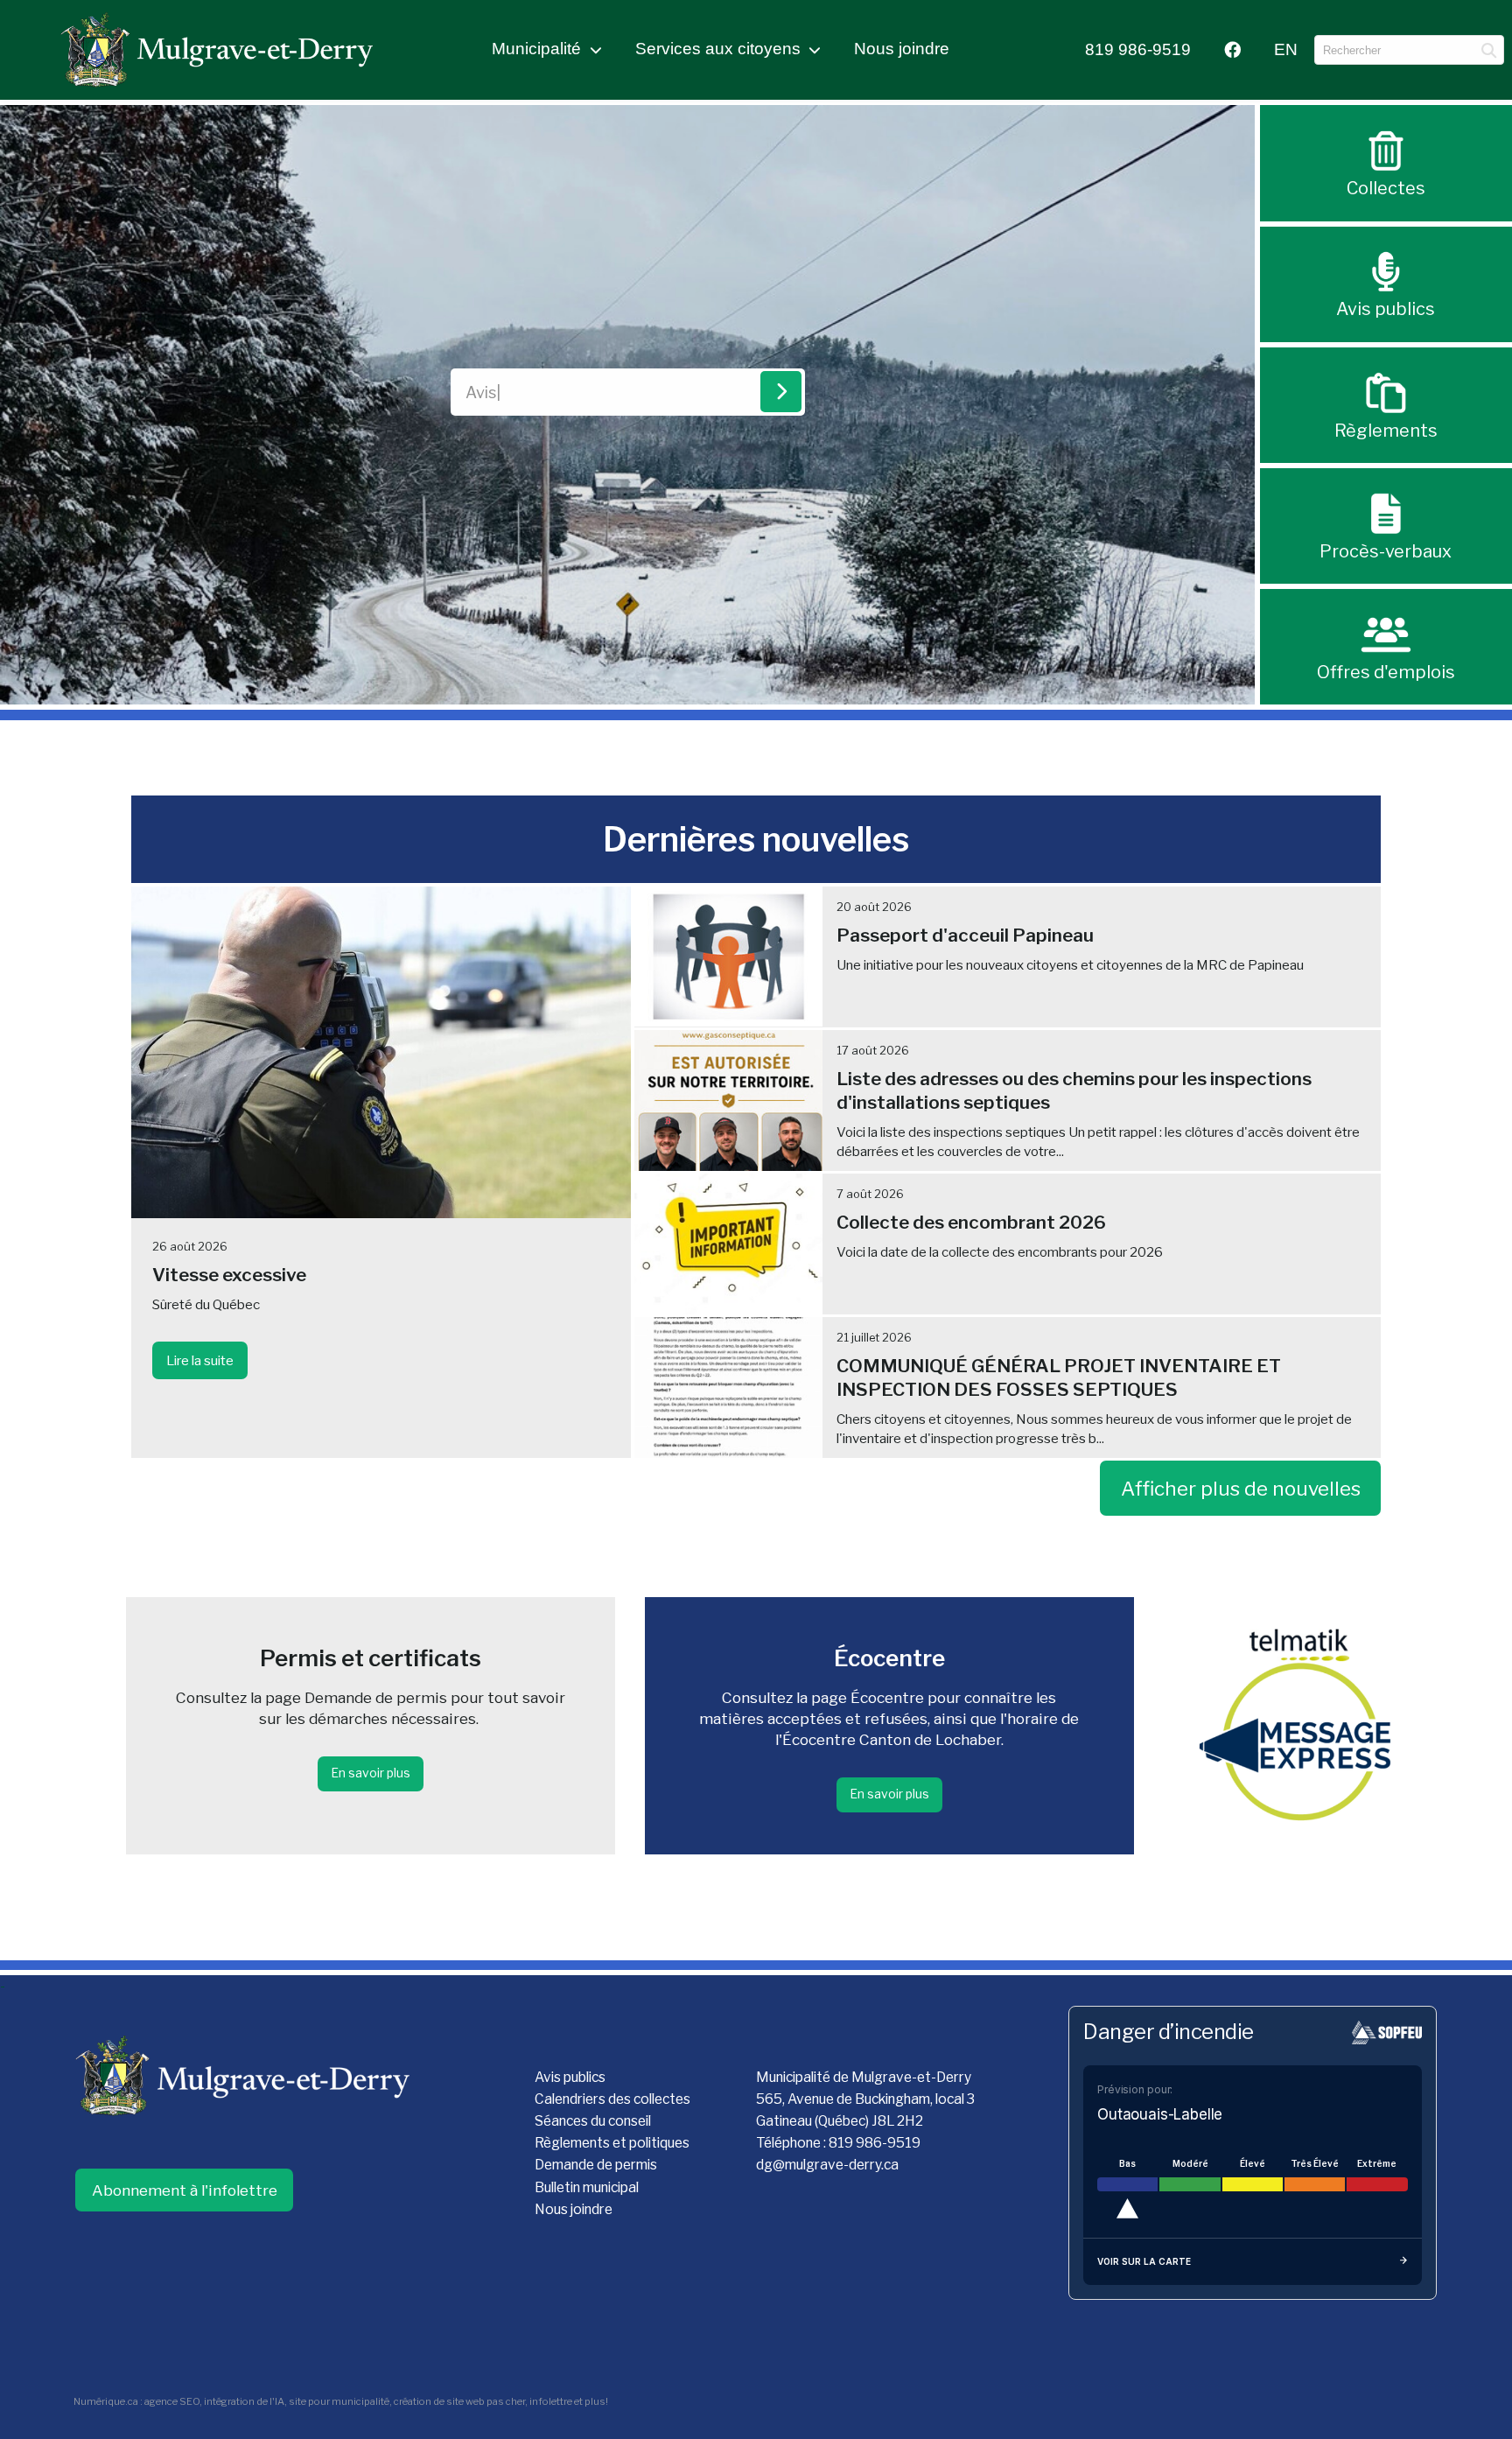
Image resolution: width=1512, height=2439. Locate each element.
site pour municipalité (339, 2401)
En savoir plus (371, 1773)
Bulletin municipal (587, 2187)
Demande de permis (596, 2165)
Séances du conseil (593, 2121)
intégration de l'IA (244, 2401)
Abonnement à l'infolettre (185, 2190)
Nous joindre (902, 49)
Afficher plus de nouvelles (1241, 1489)
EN (1286, 49)
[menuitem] (1138, 50)
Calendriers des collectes (612, 2099)
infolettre (551, 2401)
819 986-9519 (1138, 49)
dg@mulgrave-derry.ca (827, 2165)
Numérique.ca (106, 2401)
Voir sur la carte (1144, 2261)
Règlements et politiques (612, 2143)
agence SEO (172, 2401)
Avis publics (570, 2077)
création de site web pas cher (459, 2401)
